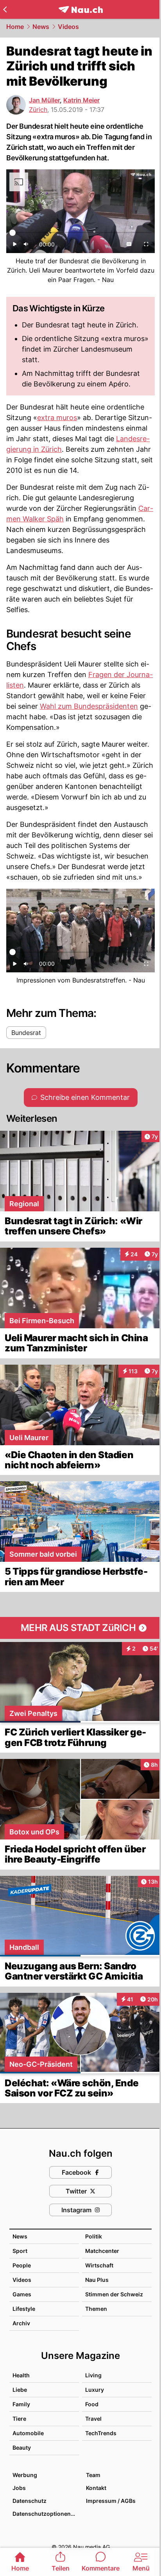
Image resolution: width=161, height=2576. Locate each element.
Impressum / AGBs (111, 2501)
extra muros (57, 418)
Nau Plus (97, 2280)
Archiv (21, 2323)
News (41, 27)
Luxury (95, 2390)
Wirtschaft (99, 2265)
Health (21, 2375)
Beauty (22, 2448)
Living (93, 2375)
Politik (94, 2236)
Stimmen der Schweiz (114, 2294)
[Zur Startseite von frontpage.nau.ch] (81, 10)
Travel (93, 2419)
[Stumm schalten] (26, 246)
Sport (20, 2251)
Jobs (19, 2488)
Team (93, 2475)
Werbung (25, 2475)
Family (21, 2404)
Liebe (20, 2390)
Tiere (19, 2419)
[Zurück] (5, 9)
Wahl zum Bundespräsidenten (89, 706)
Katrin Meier (81, 100)
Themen (96, 2309)
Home (15, 27)
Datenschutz (30, 2501)
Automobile (28, 2433)
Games (22, 2294)
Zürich (38, 110)
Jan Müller (44, 100)
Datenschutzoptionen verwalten (45, 2514)
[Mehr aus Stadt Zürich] (80, 1628)
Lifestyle (24, 2309)
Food (92, 2404)
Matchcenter (102, 2251)
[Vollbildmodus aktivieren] (146, 246)
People (22, 2265)
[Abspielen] (15, 246)
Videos (68, 27)
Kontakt (96, 2488)
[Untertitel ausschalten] (129, 246)
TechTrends (101, 2433)
